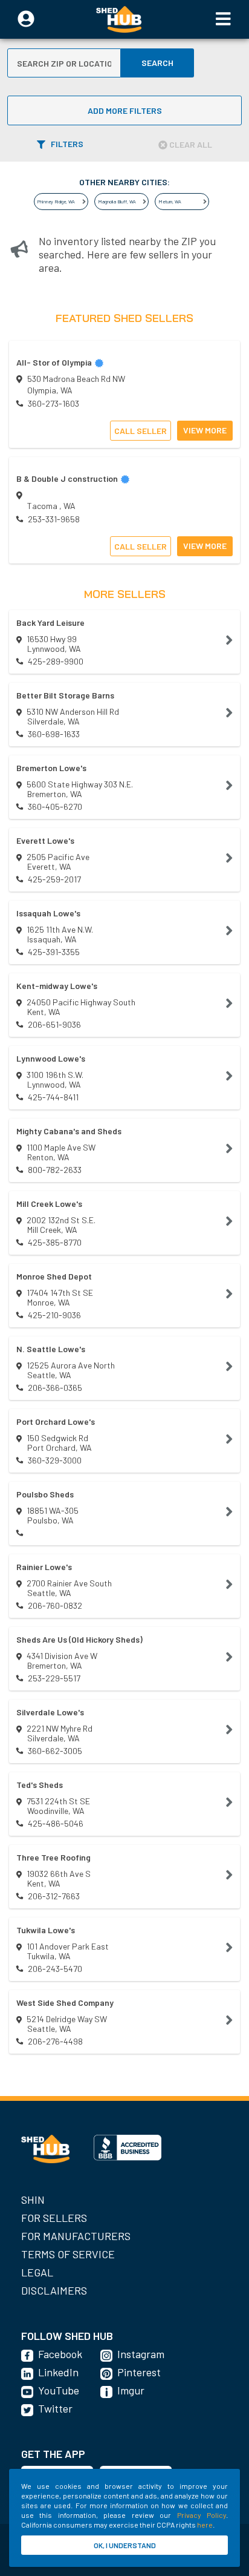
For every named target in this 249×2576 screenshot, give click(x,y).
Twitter (55, 2408)
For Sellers (54, 2218)
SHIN (33, 2200)
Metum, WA (170, 202)
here (205, 2525)
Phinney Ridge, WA (56, 202)
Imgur (131, 2390)
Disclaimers (54, 2290)
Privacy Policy (202, 2515)
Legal (37, 2272)
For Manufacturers (76, 2236)
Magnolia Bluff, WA (117, 202)
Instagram (141, 2354)
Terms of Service (68, 2254)
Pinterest (139, 2372)
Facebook (60, 2354)
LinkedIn (58, 2372)
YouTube (59, 2390)
